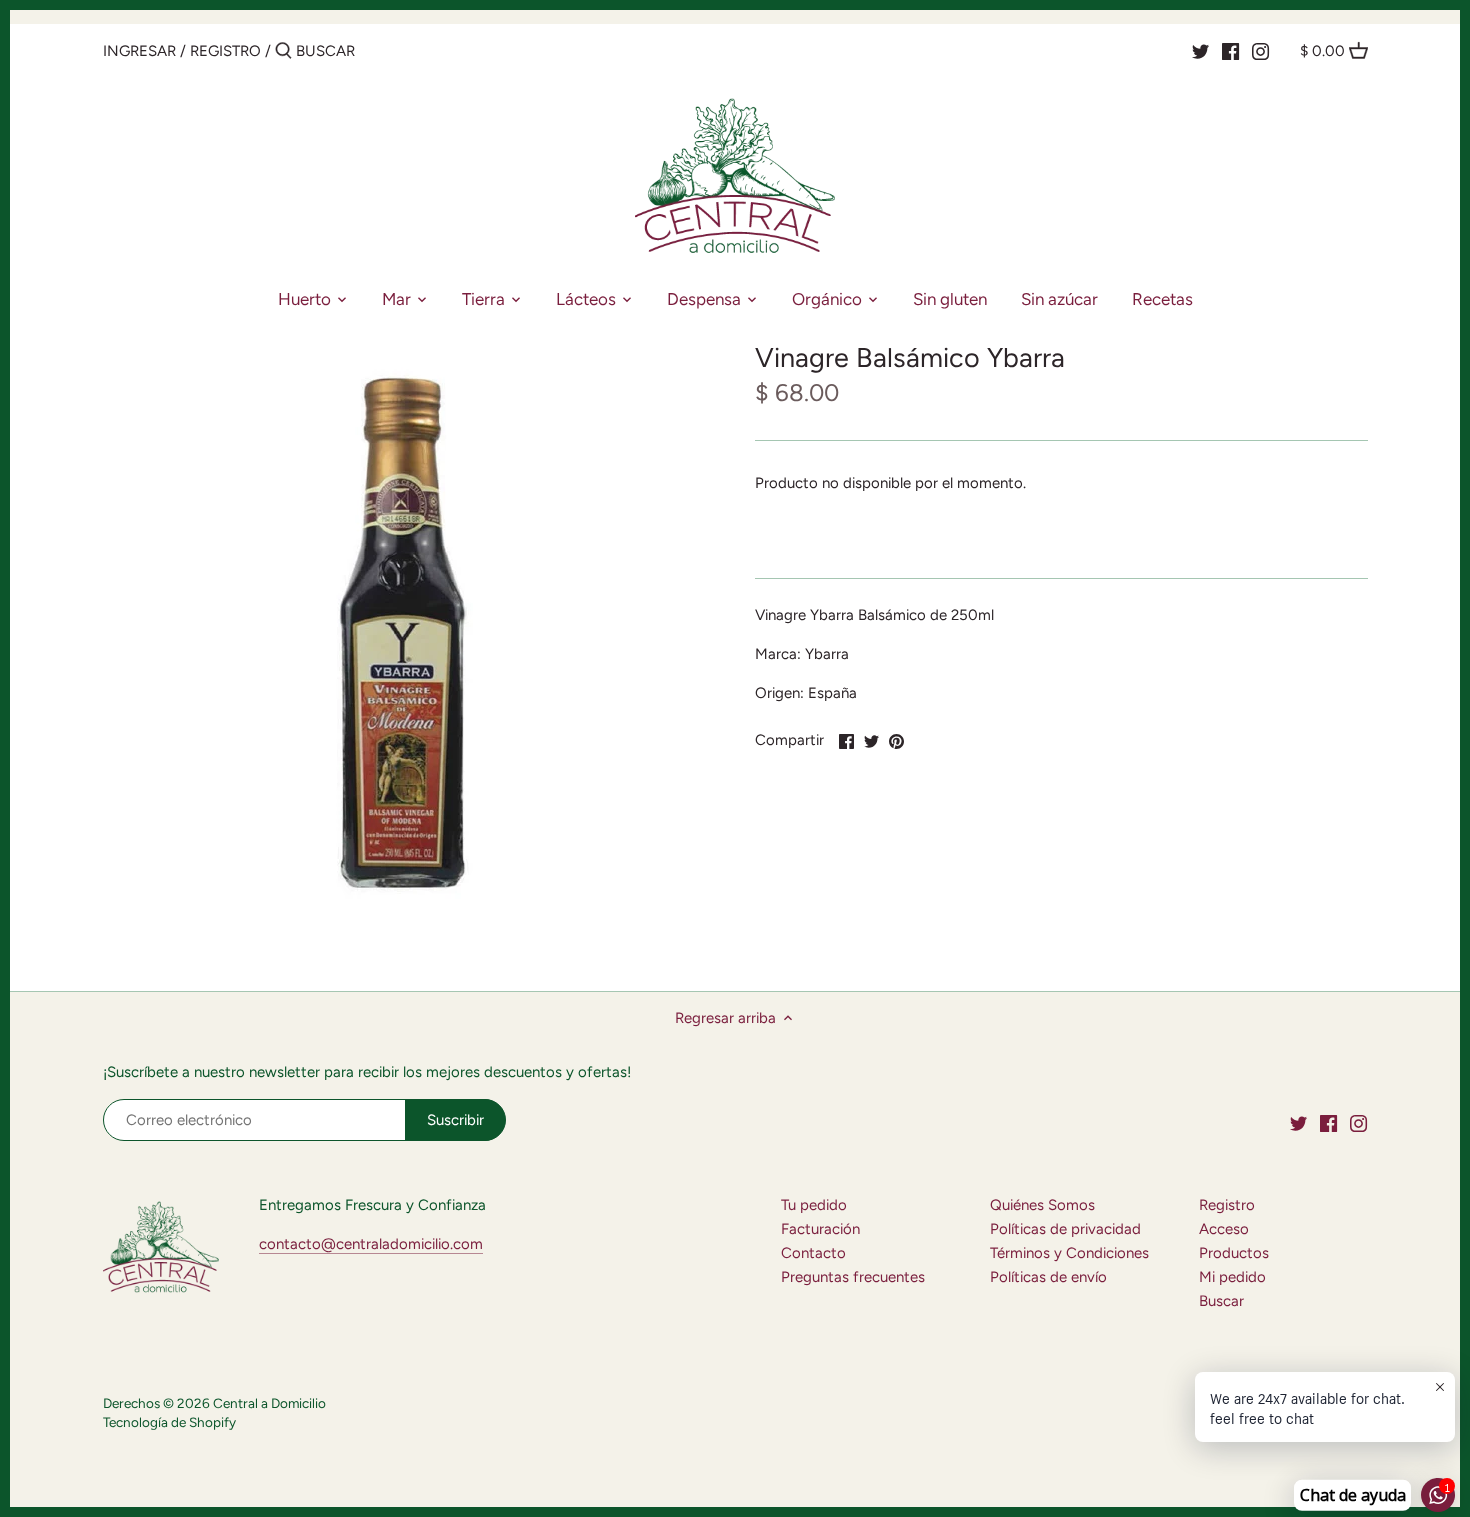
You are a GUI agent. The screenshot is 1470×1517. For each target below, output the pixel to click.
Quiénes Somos (1042, 1205)
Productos (1234, 1253)
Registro (225, 51)
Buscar (1221, 1301)
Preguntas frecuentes (853, 1277)
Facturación (820, 1229)
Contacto (813, 1253)
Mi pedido (1232, 1277)
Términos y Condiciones (1069, 1253)
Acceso (1224, 1229)
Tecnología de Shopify (169, 1422)
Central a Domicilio (269, 1403)
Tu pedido (814, 1205)
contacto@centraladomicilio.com (371, 1244)
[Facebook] (1230, 50)
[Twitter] (1200, 50)
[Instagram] (1260, 50)
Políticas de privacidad (1065, 1229)
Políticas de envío (1048, 1277)
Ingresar (139, 51)
